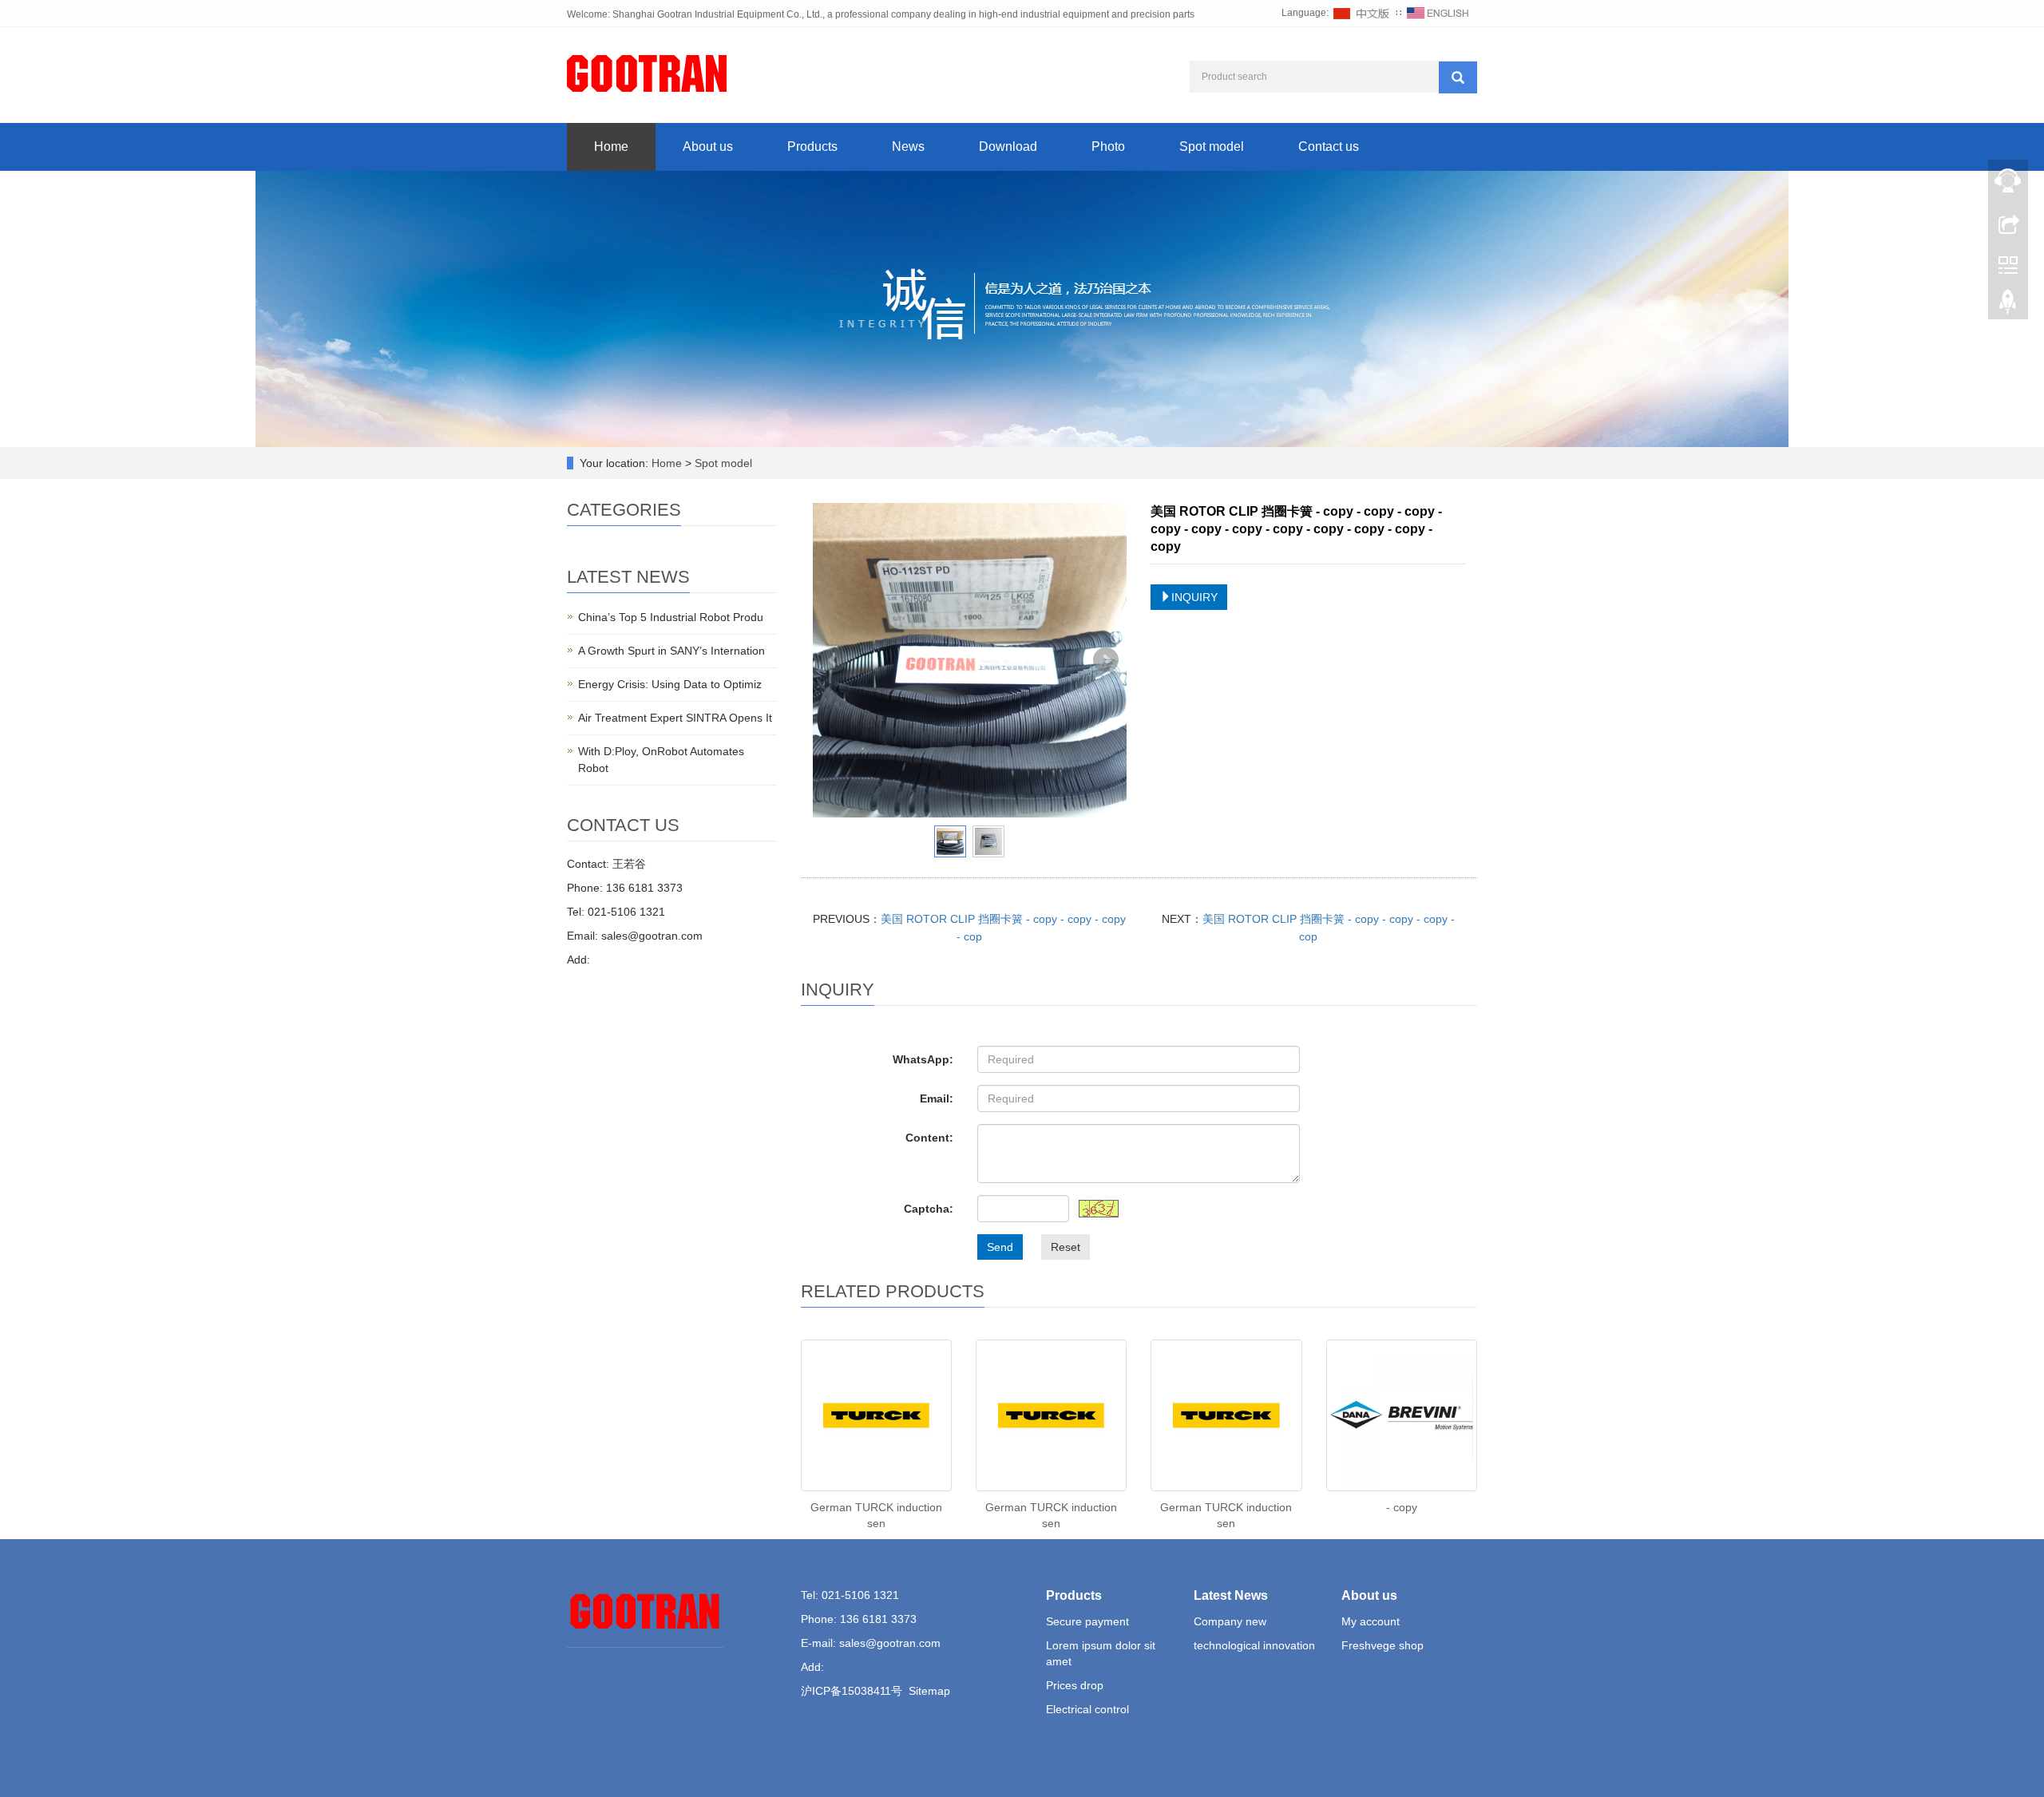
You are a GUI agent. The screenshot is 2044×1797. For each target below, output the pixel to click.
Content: (929, 1138)
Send (1000, 1247)
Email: (937, 1098)
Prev (834, 660)
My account (1371, 1621)
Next (1106, 660)
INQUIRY (1194, 597)
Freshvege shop (1382, 1645)
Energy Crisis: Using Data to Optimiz (670, 684)
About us (708, 146)
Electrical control (1087, 1709)
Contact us (1329, 146)
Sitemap (929, 1691)
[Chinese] (1362, 13)
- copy (1402, 1507)
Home (611, 146)
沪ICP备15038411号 (852, 1691)
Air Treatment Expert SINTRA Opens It (675, 718)
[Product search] (1458, 77)
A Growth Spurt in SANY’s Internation (671, 651)
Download (1008, 146)
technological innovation (1254, 1645)
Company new (1230, 1621)
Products (812, 146)
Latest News (1231, 1595)
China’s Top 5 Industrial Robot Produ (671, 617)
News (908, 146)
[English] (1438, 13)
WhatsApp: (923, 1059)
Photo (1108, 146)
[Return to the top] (2008, 306)
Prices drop (1075, 1685)
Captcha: (929, 1209)
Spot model (1212, 146)
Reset (1066, 1247)
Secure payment (1087, 1621)
